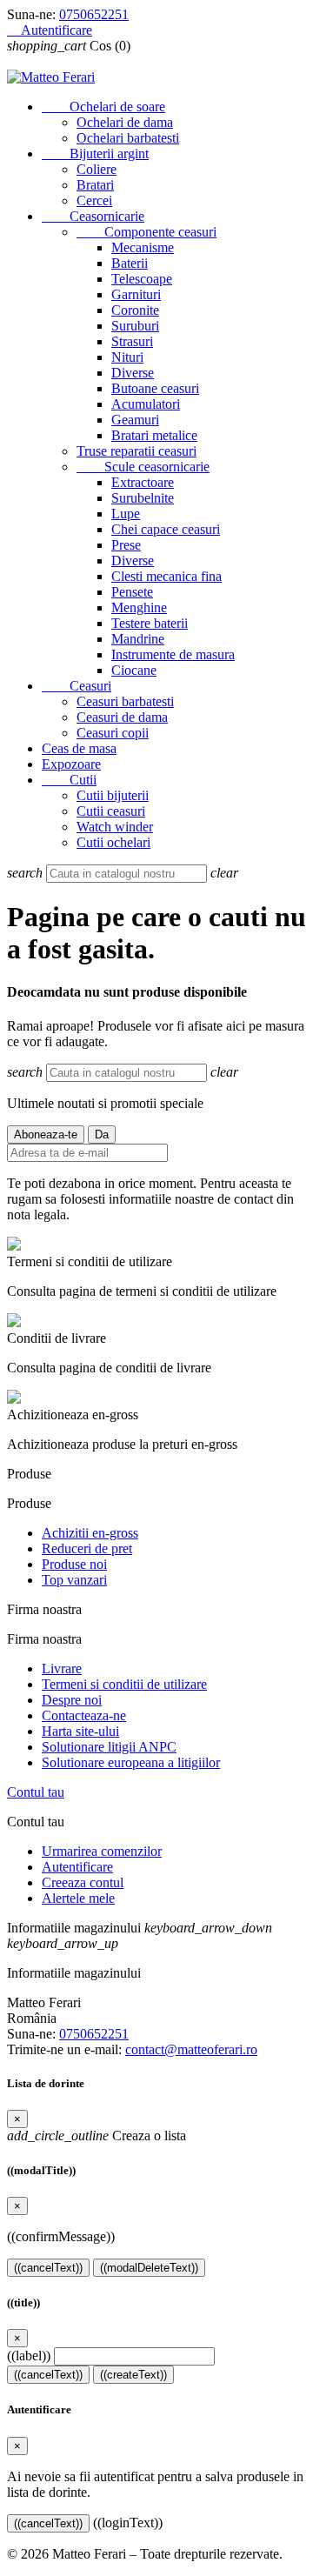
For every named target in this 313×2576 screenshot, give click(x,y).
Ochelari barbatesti (128, 138)
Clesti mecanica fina (166, 576)
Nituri (127, 357)
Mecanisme (143, 247)
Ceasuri (77, 686)
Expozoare (71, 764)
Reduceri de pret (87, 1548)
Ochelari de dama (125, 122)
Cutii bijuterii (113, 795)
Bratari (95, 185)
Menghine (139, 607)
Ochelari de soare (103, 107)
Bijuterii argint (95, 153)
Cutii (69, 780)
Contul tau (36, 1792)
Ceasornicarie (93, 216)
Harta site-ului (80, 1731)
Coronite (135, 310)
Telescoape (142, 279)
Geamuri (135, 420)
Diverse (133, 373)
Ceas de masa (79, 748)
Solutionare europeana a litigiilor (131, 1762)
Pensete (132, 592)
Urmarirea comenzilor (102, 1851)
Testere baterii (150, 623)
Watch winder (115, 827)
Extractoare (143, 482)
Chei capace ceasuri (166, 529)
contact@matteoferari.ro (191, 2049)
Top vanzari (74, 1580)
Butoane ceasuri (155, 388)
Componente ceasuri (147, 232)
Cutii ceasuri (111, 811)
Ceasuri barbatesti (125, 701)
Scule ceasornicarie (143, 467)
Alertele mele (78, 1898)
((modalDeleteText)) (149, 2268)
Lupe (126, 514)
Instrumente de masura (173, 654)
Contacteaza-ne (84, 1715)
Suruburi (135, 326)
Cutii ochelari (113, 842)
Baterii (130, 263)
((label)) (29, 2356)
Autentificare (77, 1867)
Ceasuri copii (113, 733)
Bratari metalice (154, 435)
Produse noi (74, 1564)
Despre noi (72, 1700)
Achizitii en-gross (90, 1533)
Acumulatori (146, 404)
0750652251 (94, 14)
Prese (126, 545)
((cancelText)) (48, 2268)
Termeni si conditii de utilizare (124, 1684)
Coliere (97, 169)
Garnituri (136, 294)
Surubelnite (143, 498)
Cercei (94, 200)
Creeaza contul (83, 1882)
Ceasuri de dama (122, 717)
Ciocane (134, 670)
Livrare (62, 1668)
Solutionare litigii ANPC (109, 1747)
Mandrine (138, 639)
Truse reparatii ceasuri (137, 451)
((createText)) (133, 2375)
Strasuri (132, 341)
